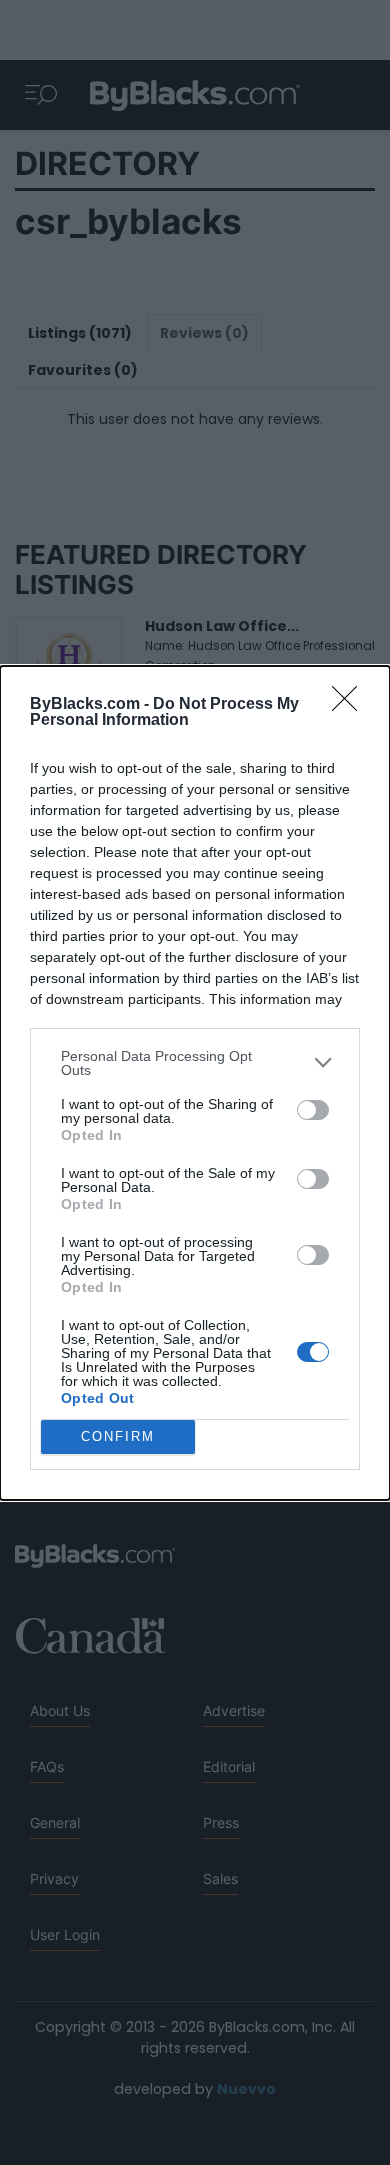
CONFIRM (118, 1436)
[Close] (351, 705)
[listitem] (195, 1063)
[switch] (313, 1110)
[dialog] (195, 1083)
